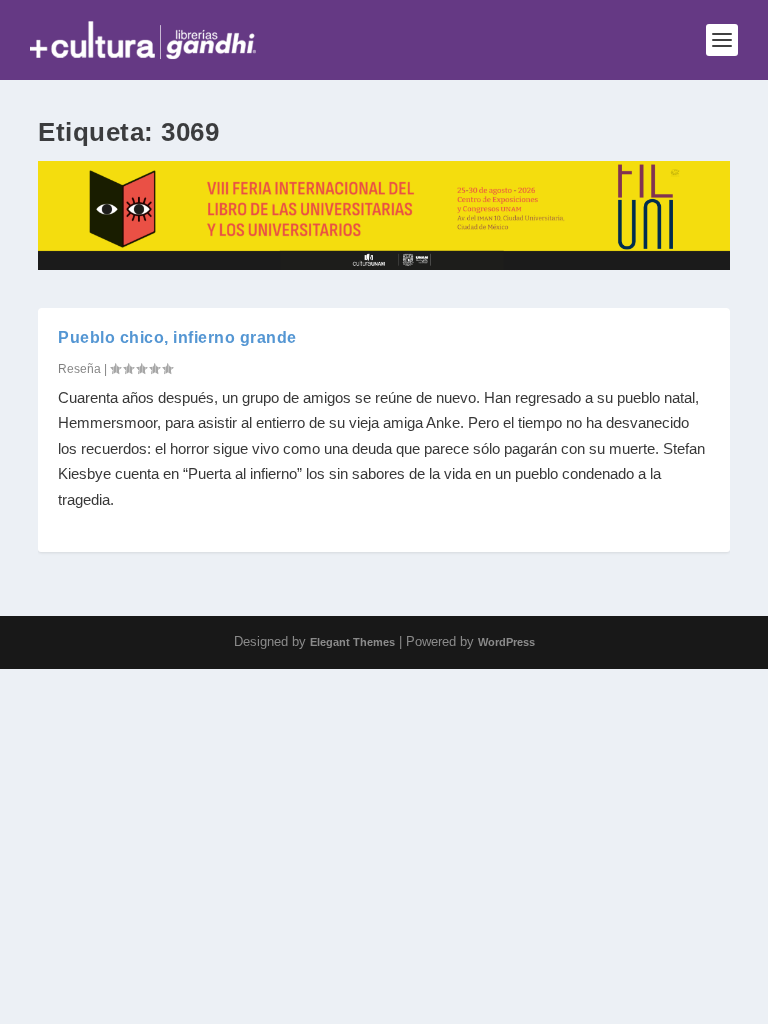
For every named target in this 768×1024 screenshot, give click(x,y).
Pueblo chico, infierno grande (177, 337)
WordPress (506, 642)
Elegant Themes (352, 642)
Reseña (79, 369)
